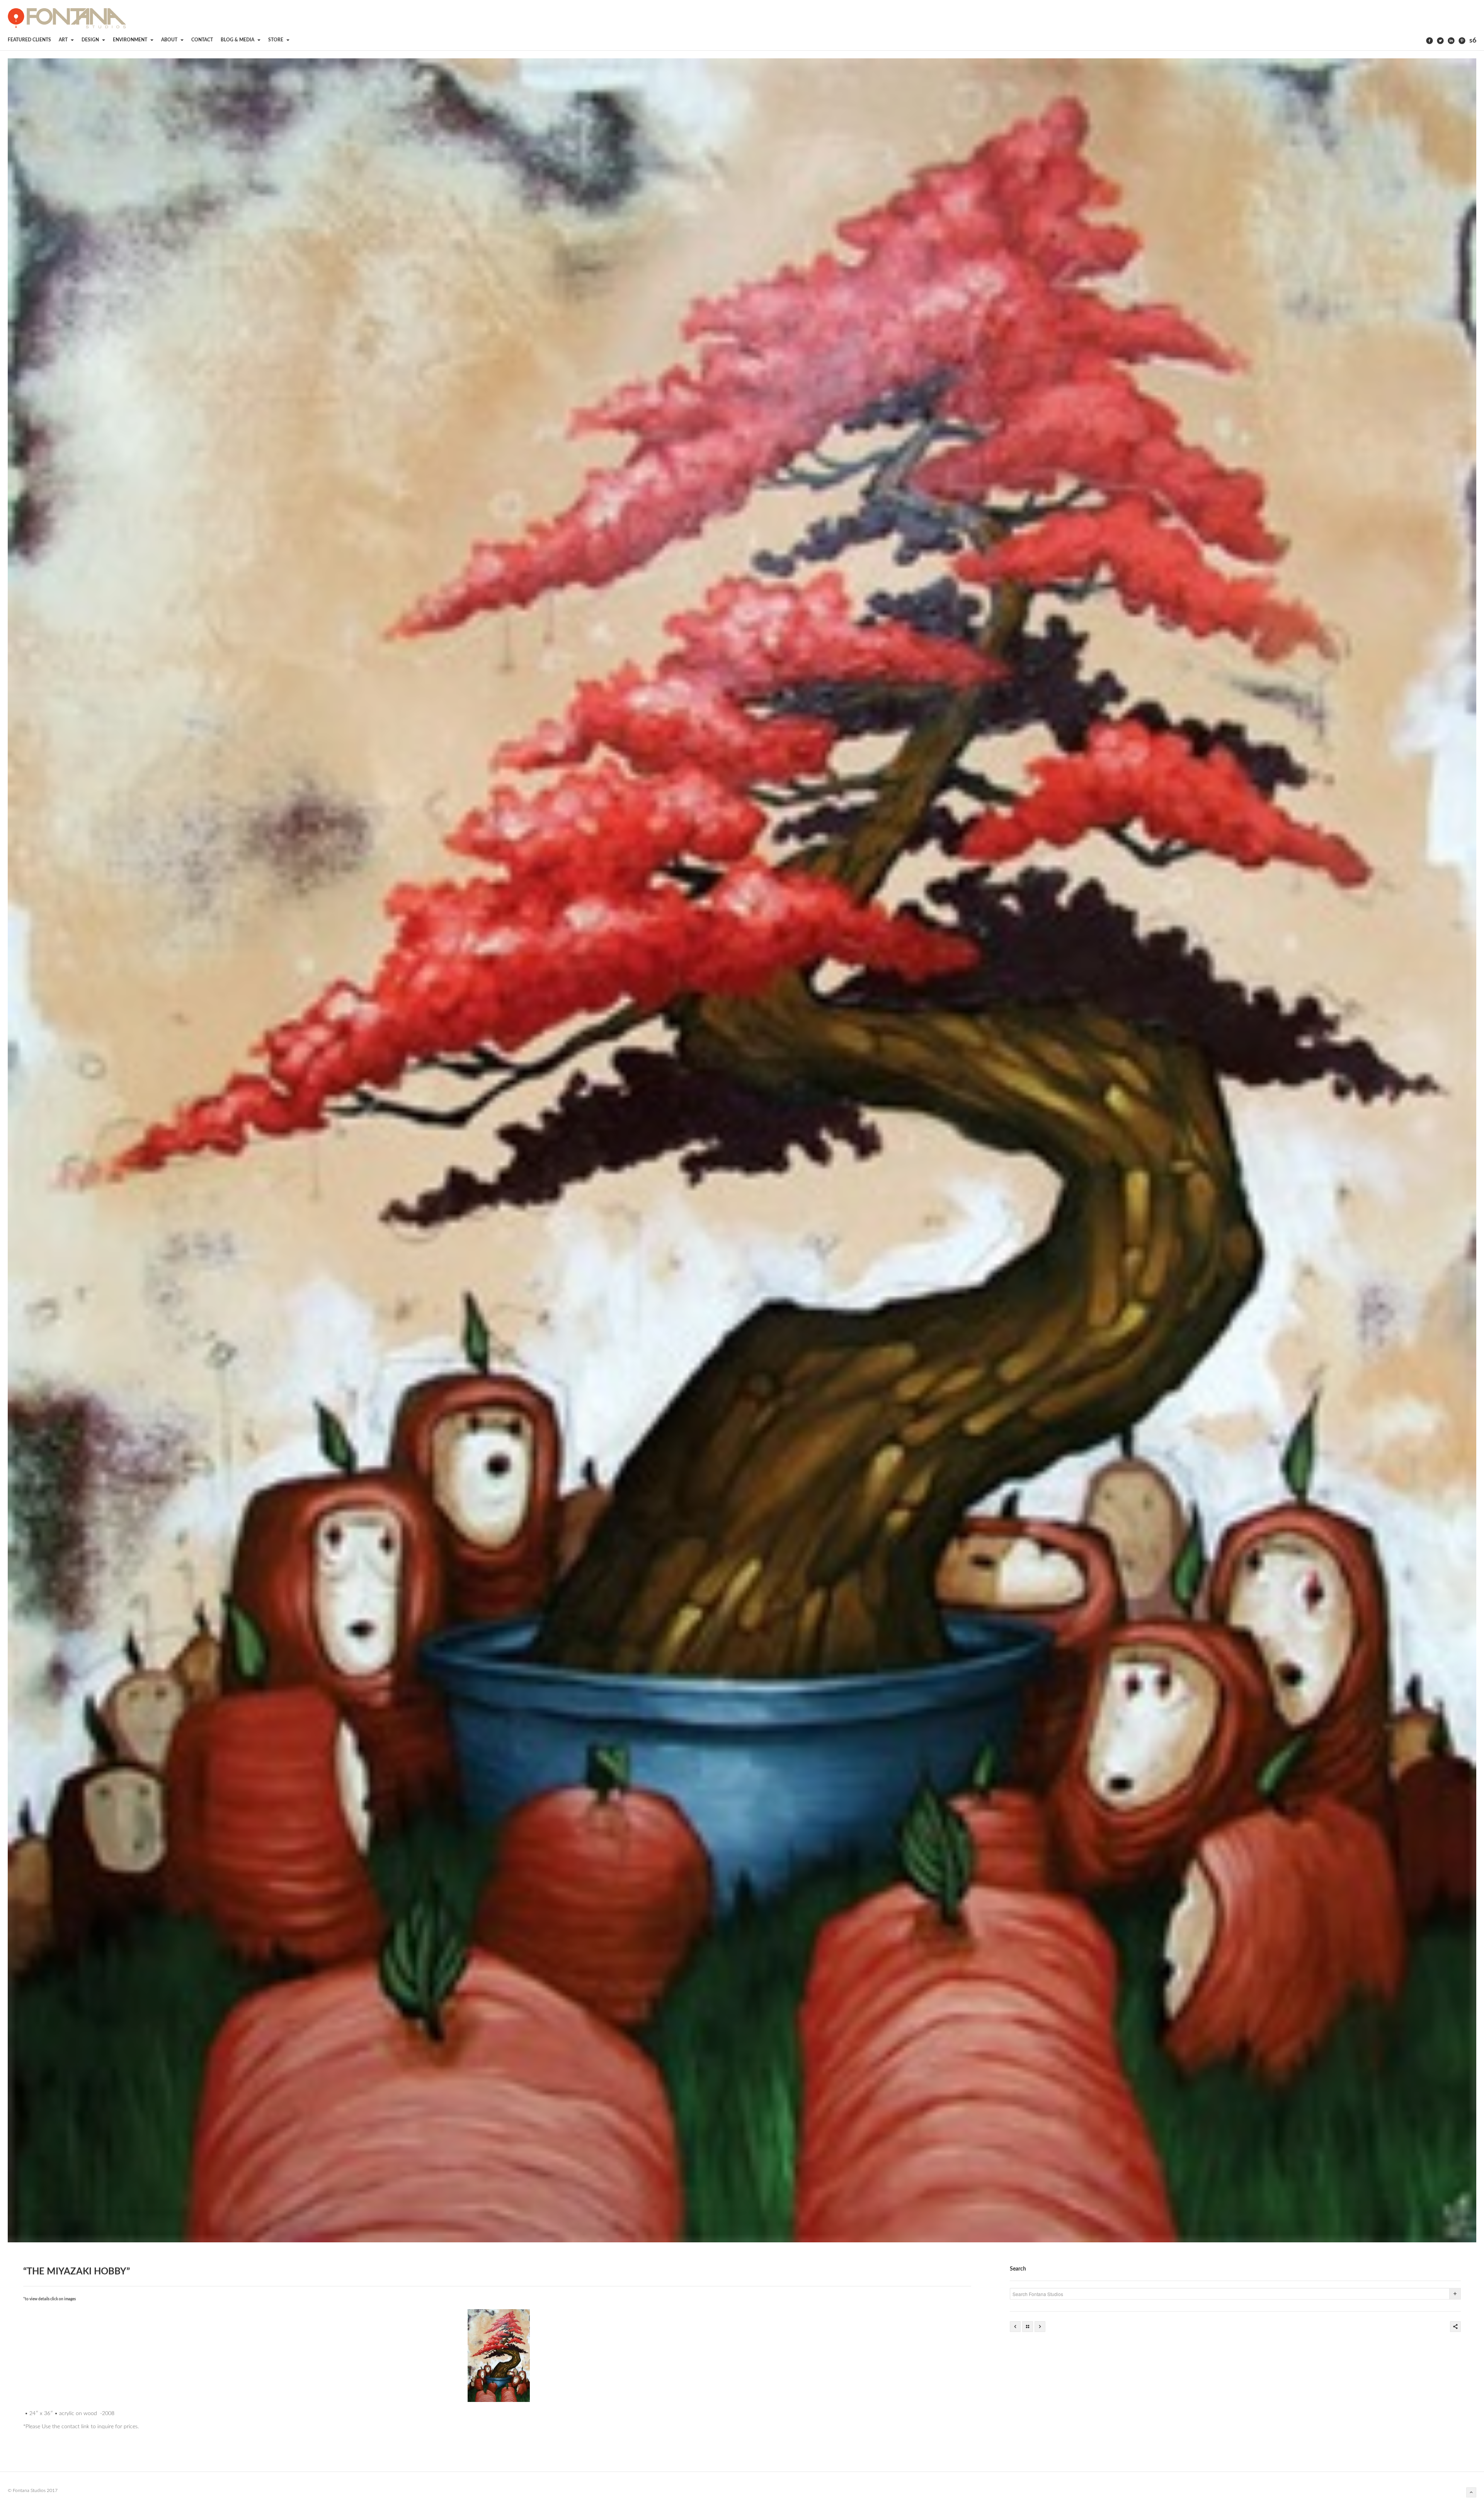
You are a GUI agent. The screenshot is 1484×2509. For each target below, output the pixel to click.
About (170, 40)
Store (276, 40)
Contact (202, 40)
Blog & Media (238, 40)
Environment (131, 40)
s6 (1473, 41)
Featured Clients (29, 40)
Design (91, 40)
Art (64, 40)
